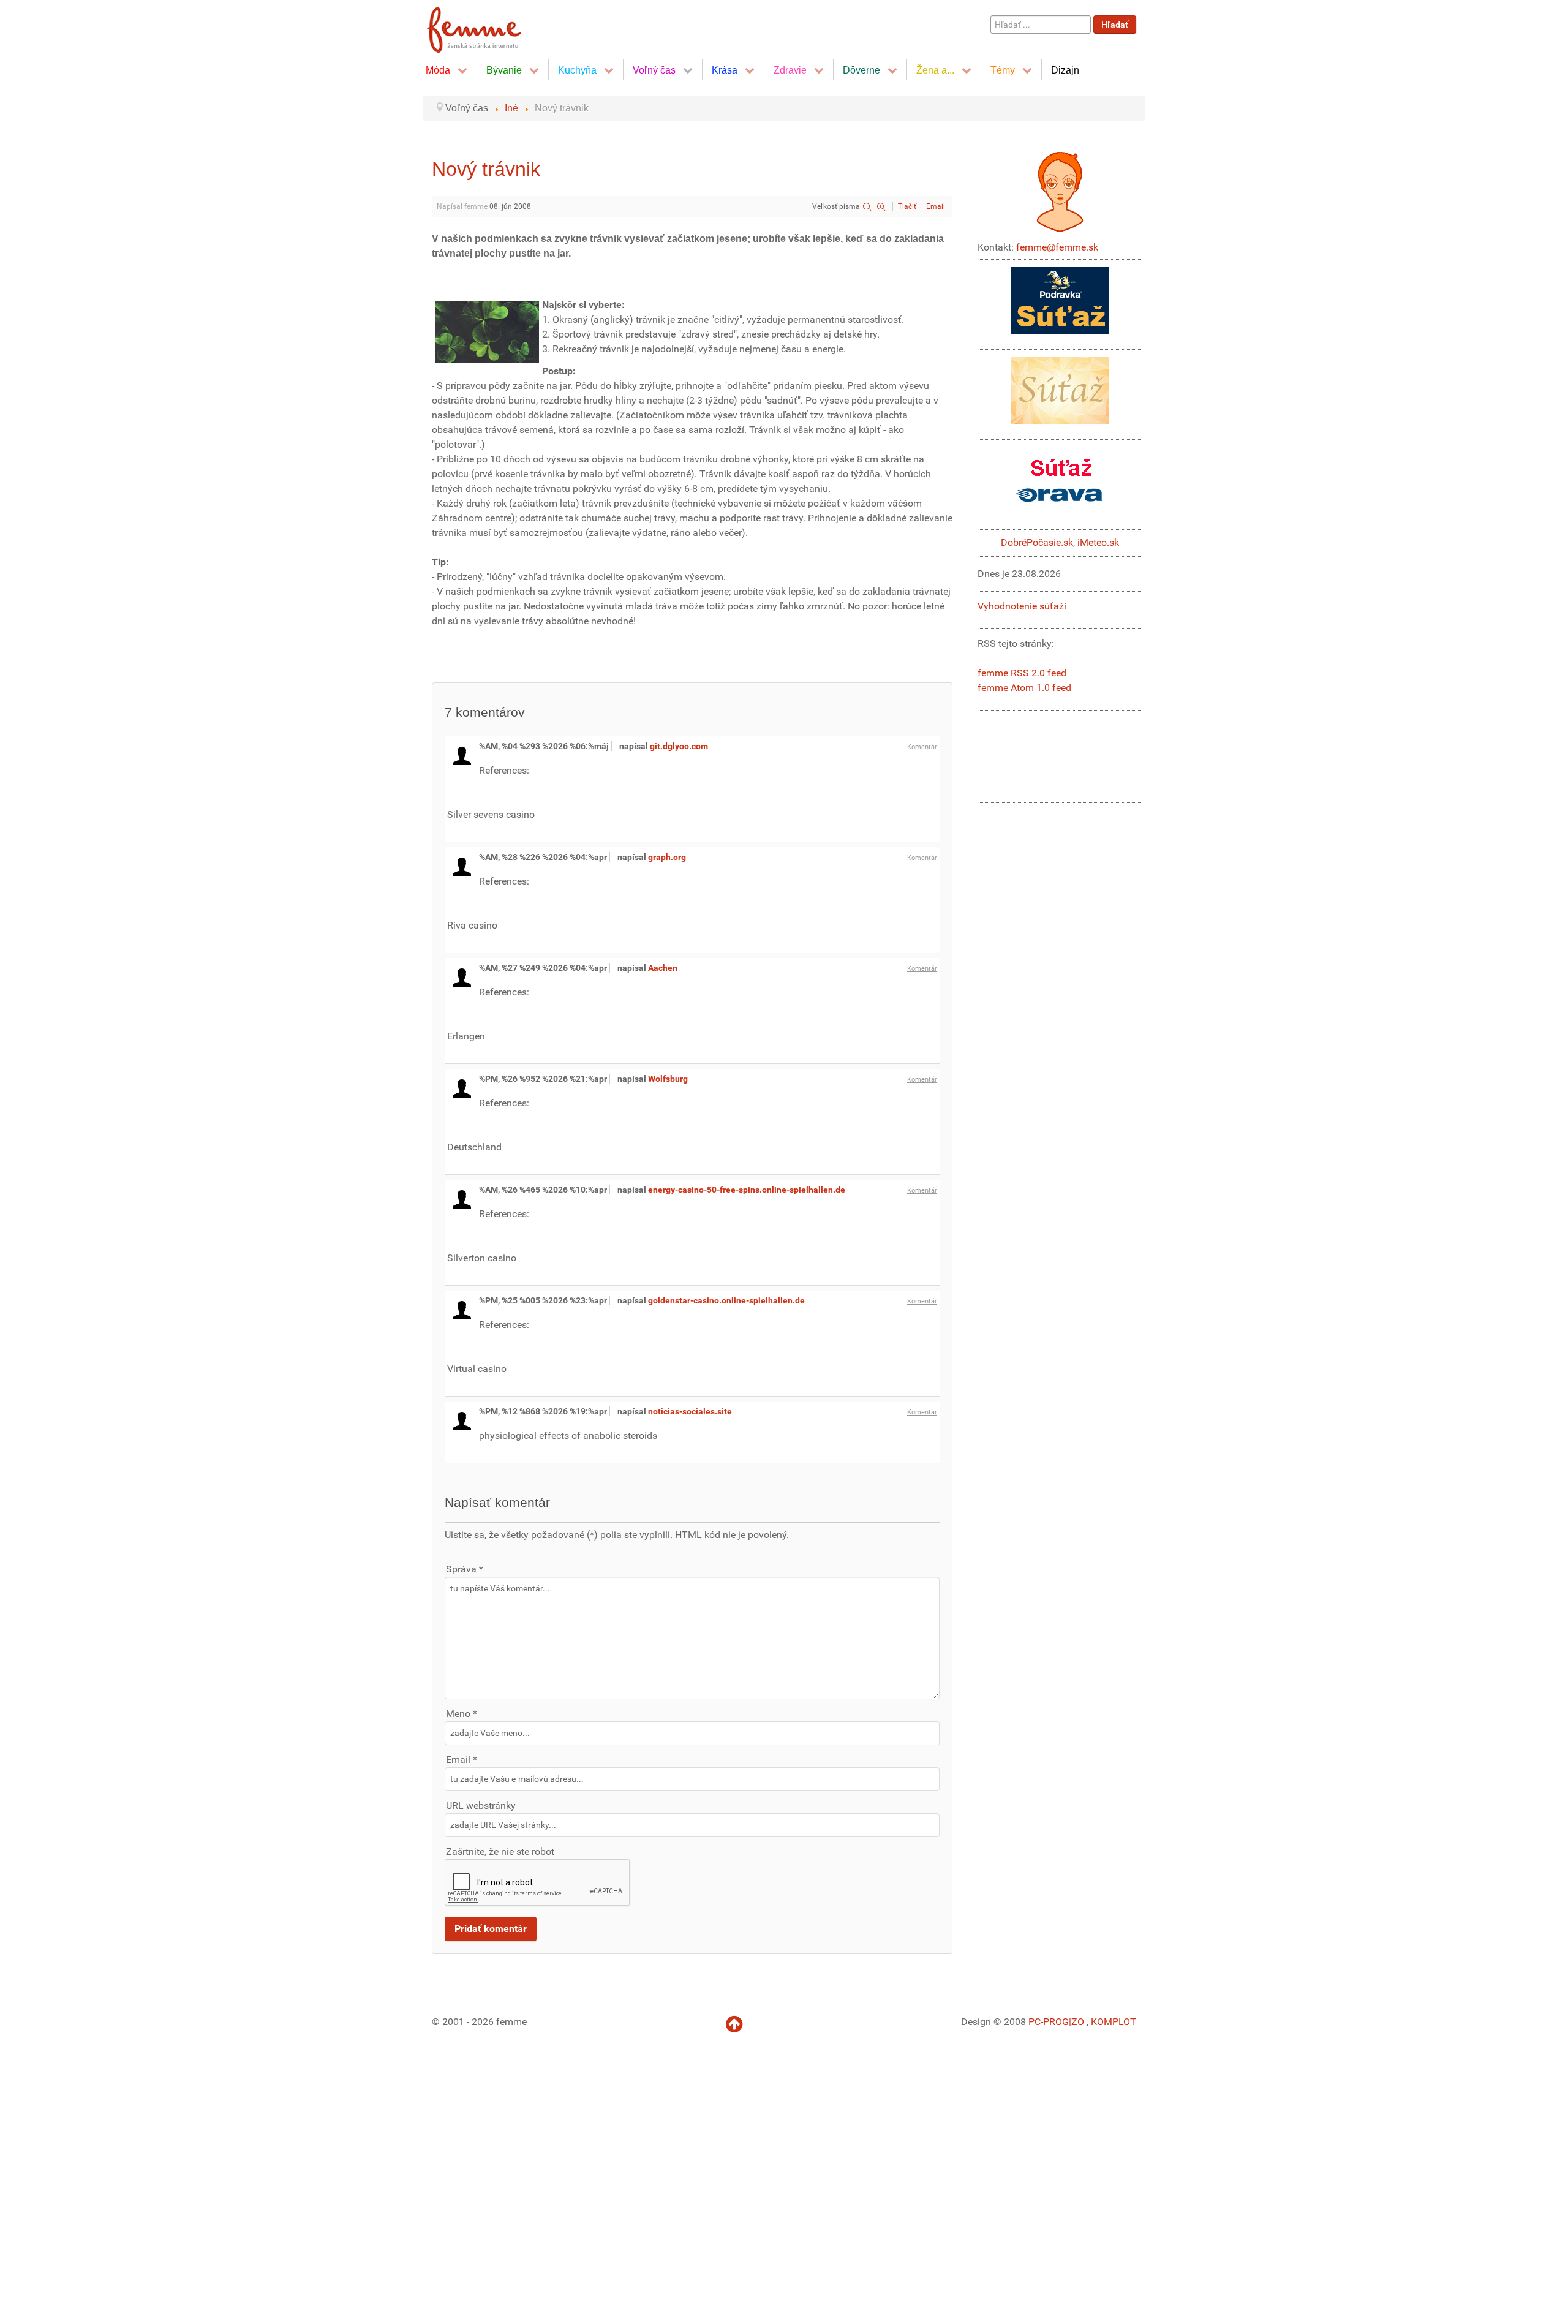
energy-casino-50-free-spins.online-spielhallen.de (747, 1190)
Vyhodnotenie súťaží (1022, 606)
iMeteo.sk (1098, 542)
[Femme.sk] (488, 26)
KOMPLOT (1114, 2022)
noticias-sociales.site (690, 1411)
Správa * (465, 1569)
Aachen (663, 968)
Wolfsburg (668, 1079)
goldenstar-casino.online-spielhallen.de (726, 1300)
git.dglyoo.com (679, 746)
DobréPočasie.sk (1037, 542)
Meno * (462, 1714)
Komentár (922, 747)
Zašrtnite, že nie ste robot (500, 1851)
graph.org (667, 857)
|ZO (1078, 2022)
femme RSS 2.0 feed (1022, 673)
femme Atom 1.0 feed (1024, 688)
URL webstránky (481, 1805)
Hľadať (1115, 25)
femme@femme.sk (1057, 247)
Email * (462, 1760)
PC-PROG (1049, 2022)
